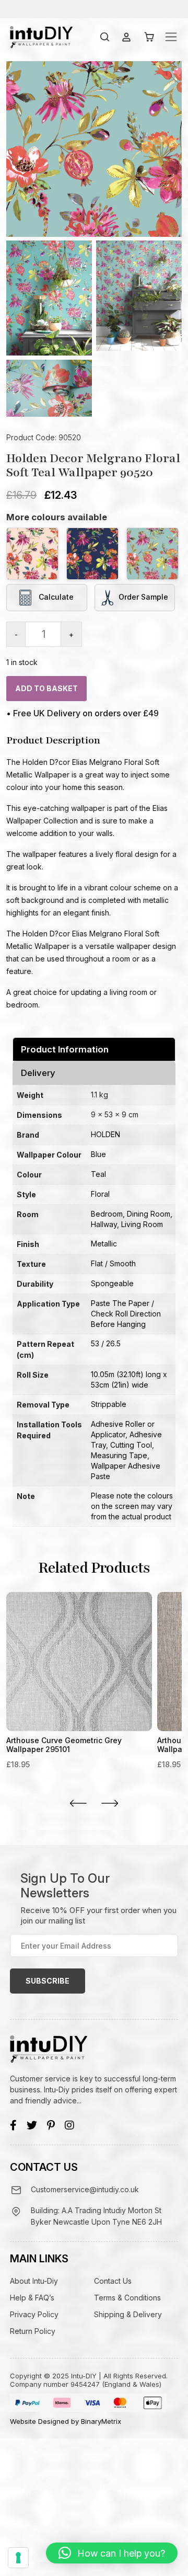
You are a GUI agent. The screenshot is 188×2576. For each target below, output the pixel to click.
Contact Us (113, 2281)
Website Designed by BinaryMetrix (66, 2421)
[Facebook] (13, 2125)
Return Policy (33, 2331)
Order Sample (143, 597)
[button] (112, 2553)
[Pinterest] (51, 2125)
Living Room (142, 1224)
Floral (100, 1194)
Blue (98, 1154)
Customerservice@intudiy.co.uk (85, 2189)
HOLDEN (105, 1134)
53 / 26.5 (106, 1343)
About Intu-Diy (34, 2281)
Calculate (55, 597)
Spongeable (112, 1283)
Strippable (109, 1404)
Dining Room (149, 1214)
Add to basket (46, 688)
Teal (98, 1174)
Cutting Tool (131, 1445)
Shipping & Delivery (128, 2314)
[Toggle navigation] (171, 37)
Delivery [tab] (38, 1073)
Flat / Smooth (113, 1263)
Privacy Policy (34, 2314)
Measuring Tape (119, 1455)
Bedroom (107, 1214)
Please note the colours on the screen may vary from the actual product (132, 1506)
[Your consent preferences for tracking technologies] (18, 2558)
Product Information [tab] (65, 1049)
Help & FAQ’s (32, 2298)
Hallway (104, 1224)
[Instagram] (69, 2125)
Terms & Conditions (127, 2298)
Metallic (104, 1244)
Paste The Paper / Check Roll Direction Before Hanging (126, 1314)
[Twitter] (32, 2125)
